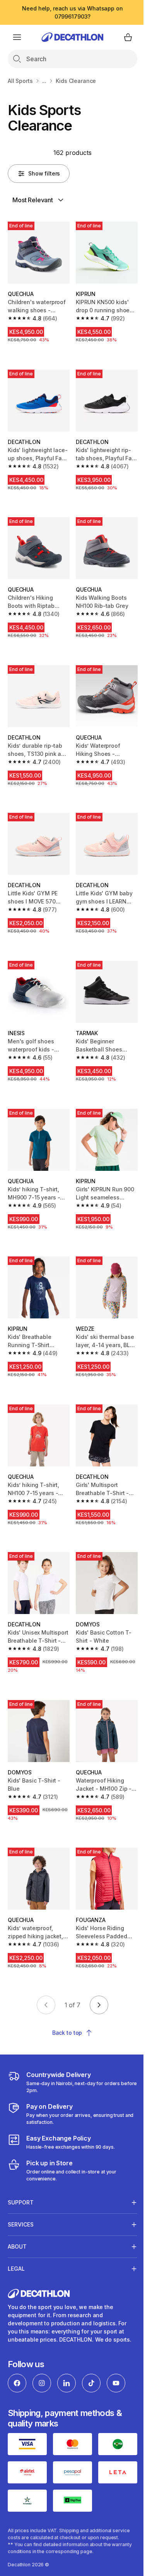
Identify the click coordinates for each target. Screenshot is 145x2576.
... (44, 81)
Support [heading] (21, 2167)
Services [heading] (21, 2190)
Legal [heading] (16, 2234)
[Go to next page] (99, 2005)
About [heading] (17, 2212)
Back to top (67, 2033)
